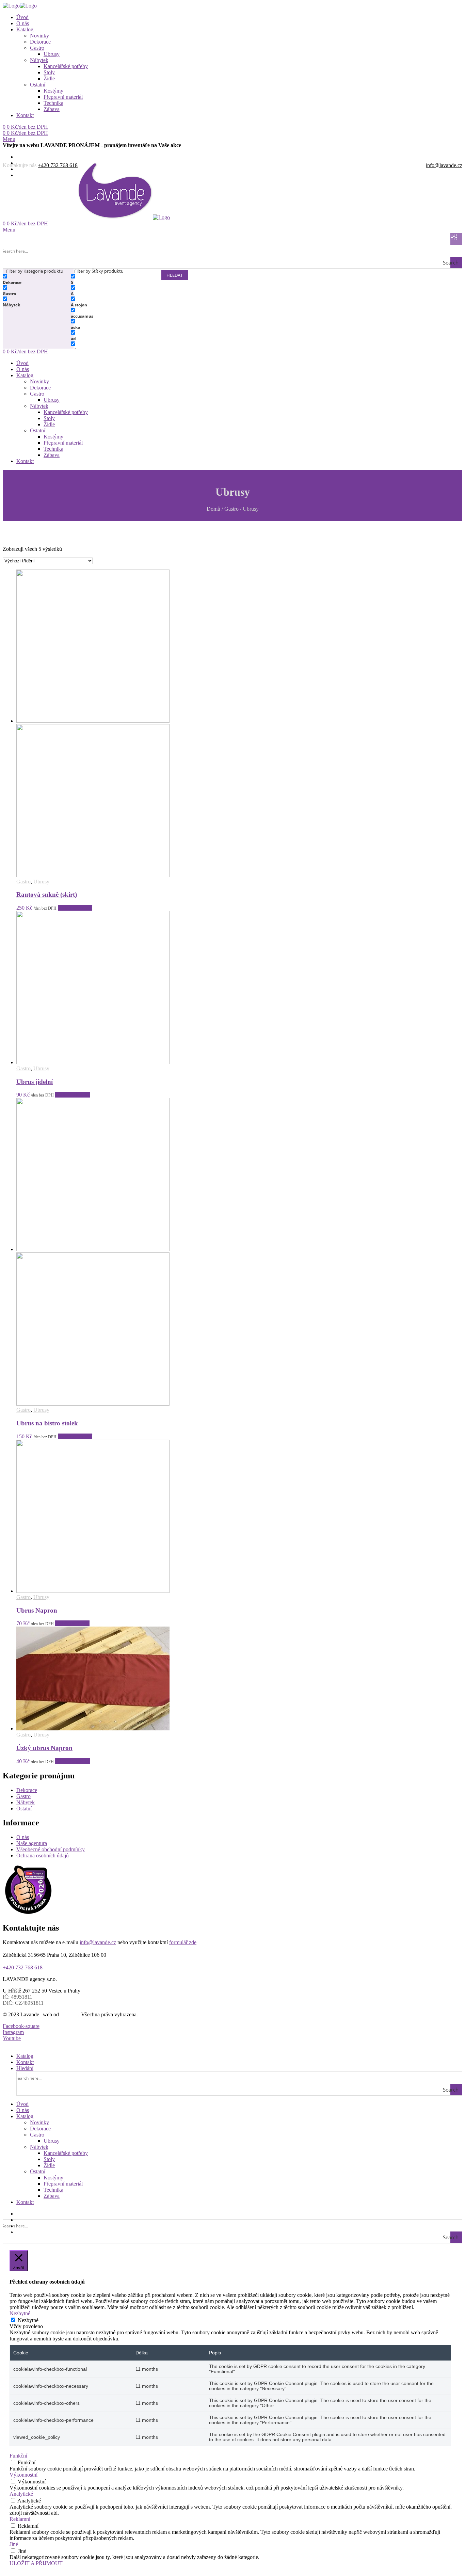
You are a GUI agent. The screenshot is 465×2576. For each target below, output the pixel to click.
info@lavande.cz (444, 165)
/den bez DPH (25, 127)
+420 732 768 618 (58, 165)
